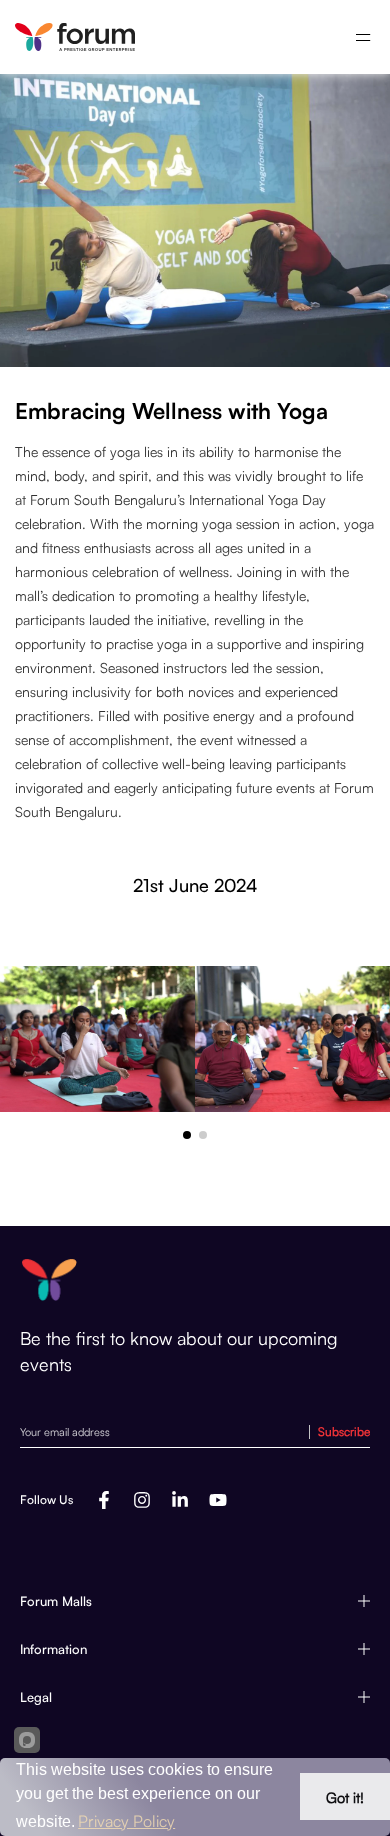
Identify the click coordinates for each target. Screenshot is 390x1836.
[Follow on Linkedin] (180, 1500)
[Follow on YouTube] (218, 1500)
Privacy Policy (126, 1821)
